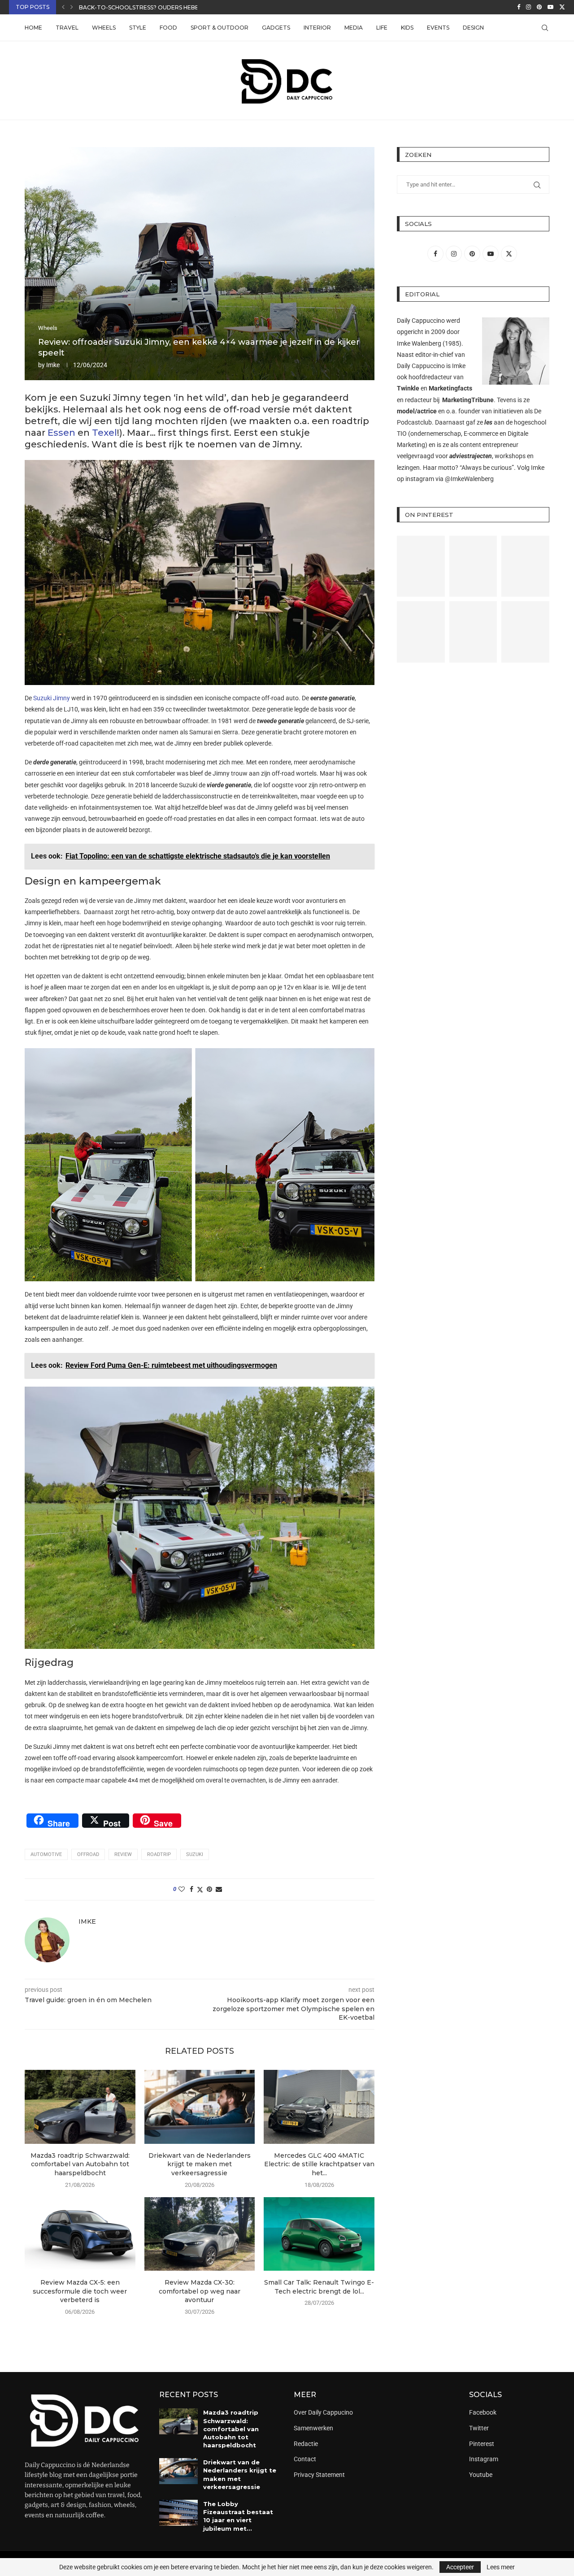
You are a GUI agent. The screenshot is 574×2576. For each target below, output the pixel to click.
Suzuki (195, 1854)
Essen (61, 433)
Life (382, 28)
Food (168, 28)
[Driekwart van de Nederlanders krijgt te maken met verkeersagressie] (200, 2107)
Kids (407, 28)
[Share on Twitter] (200, 1889)
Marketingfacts (450, 388)
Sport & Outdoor (220, 28)
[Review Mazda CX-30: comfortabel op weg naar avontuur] (200, 2234)
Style (138, 28)
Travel (67, 28)
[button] (63, 7)
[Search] (545, 28)
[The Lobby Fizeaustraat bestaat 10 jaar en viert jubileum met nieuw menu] (178, 2513)
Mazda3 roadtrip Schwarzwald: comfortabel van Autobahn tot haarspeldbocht (80, 2164)
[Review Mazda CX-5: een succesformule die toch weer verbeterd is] (80, 2234)
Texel (104, 433)
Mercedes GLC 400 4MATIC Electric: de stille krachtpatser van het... (319, 2164)
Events (438, 28)
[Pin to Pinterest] (209, 1889)
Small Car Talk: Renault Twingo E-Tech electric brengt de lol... (319, 2287)
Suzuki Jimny (52, 698)
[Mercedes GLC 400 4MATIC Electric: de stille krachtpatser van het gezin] (319, 2107)
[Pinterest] (539, 7)
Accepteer (460, 2567)
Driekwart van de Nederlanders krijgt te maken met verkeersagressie (200, 2164)
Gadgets (276, 28)
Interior (317, 28)
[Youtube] (550, 7)
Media (354, 28)
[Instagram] (528, 7)
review (123, 1854)
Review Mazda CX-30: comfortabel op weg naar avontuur (200, 2291)
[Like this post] (182, 1889)
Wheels (104, 28)
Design (473, 28)
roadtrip (159, 1854)
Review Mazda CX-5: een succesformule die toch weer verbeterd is (80, 2291)
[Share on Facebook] (191, 1889)
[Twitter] (562, 7)
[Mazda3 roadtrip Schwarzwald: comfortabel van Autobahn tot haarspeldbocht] (80, 2107)
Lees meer (501, 2567)
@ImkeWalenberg (469, 479)
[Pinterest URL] (421, 566)
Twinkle (408, 388)
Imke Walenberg (419, 343)
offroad (88, 1854)
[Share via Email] (219, 1889)
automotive (46, 1854)
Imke (53, 365)
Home (33, 28)
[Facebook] (519, 7)
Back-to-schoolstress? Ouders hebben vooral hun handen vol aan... (191, 7)
